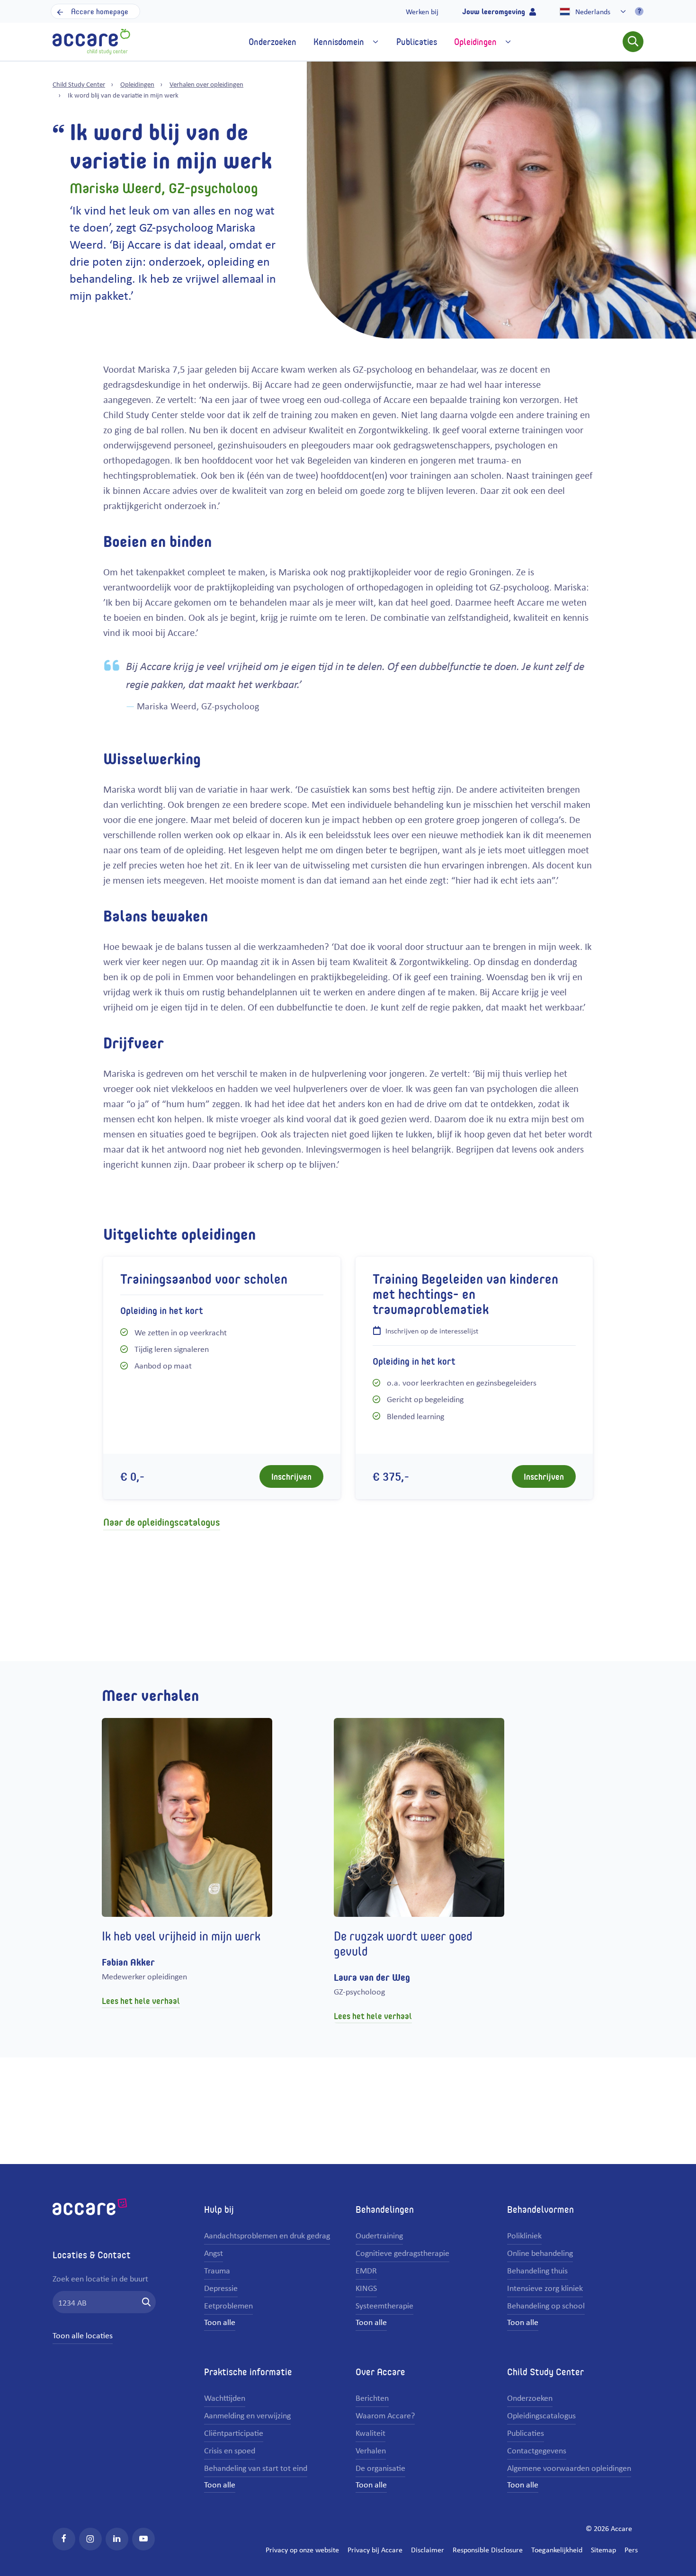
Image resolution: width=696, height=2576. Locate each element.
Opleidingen (137, 84)
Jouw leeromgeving (495, 11)
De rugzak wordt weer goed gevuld (403, 1943)
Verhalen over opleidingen (206, 84)
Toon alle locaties (83, 2335)
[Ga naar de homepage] (91, 40)
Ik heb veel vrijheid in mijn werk (181, 1936)
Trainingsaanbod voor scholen (204, 1279)
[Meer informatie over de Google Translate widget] (639, 11)
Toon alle (220, 2322)
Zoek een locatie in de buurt (100, 2278)
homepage (100, 11)
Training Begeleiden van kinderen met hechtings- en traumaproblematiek (465, 1294)
